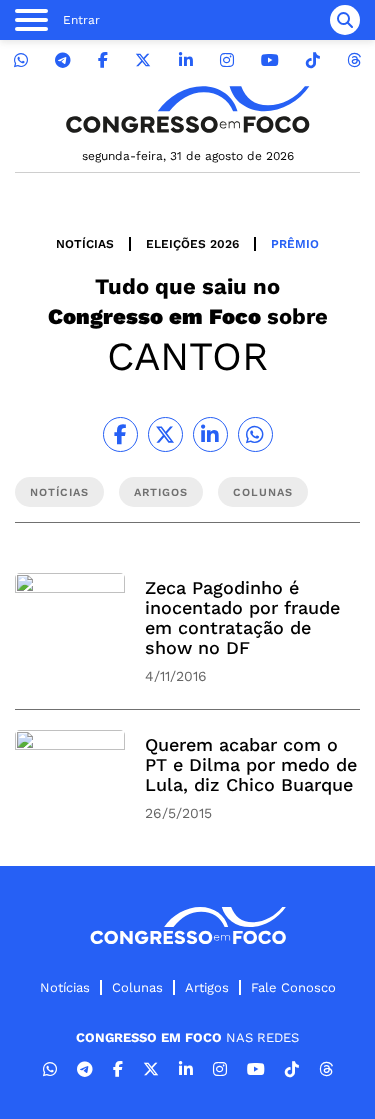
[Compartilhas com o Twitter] (165, 434)
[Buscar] (345, 20)
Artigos (207, 987)
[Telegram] (63, 60)
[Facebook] (103, 60)
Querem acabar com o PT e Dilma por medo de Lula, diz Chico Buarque (251, 764)
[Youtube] (270, 60)
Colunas (137, 987)
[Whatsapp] (21, 60)
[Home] (188, 109)
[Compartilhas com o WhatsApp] (255, 434)
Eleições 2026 (192, 244)
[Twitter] (143, 60)
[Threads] (354, 60)
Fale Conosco (293, 987)
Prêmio (295, 244)
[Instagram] (227, 60)
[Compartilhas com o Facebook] (120, 434)
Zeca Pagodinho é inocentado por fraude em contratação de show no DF (242, 617)
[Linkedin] (186, 60)
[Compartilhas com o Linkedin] (210, 434)
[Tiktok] (313, 60)
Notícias (85, 244)
